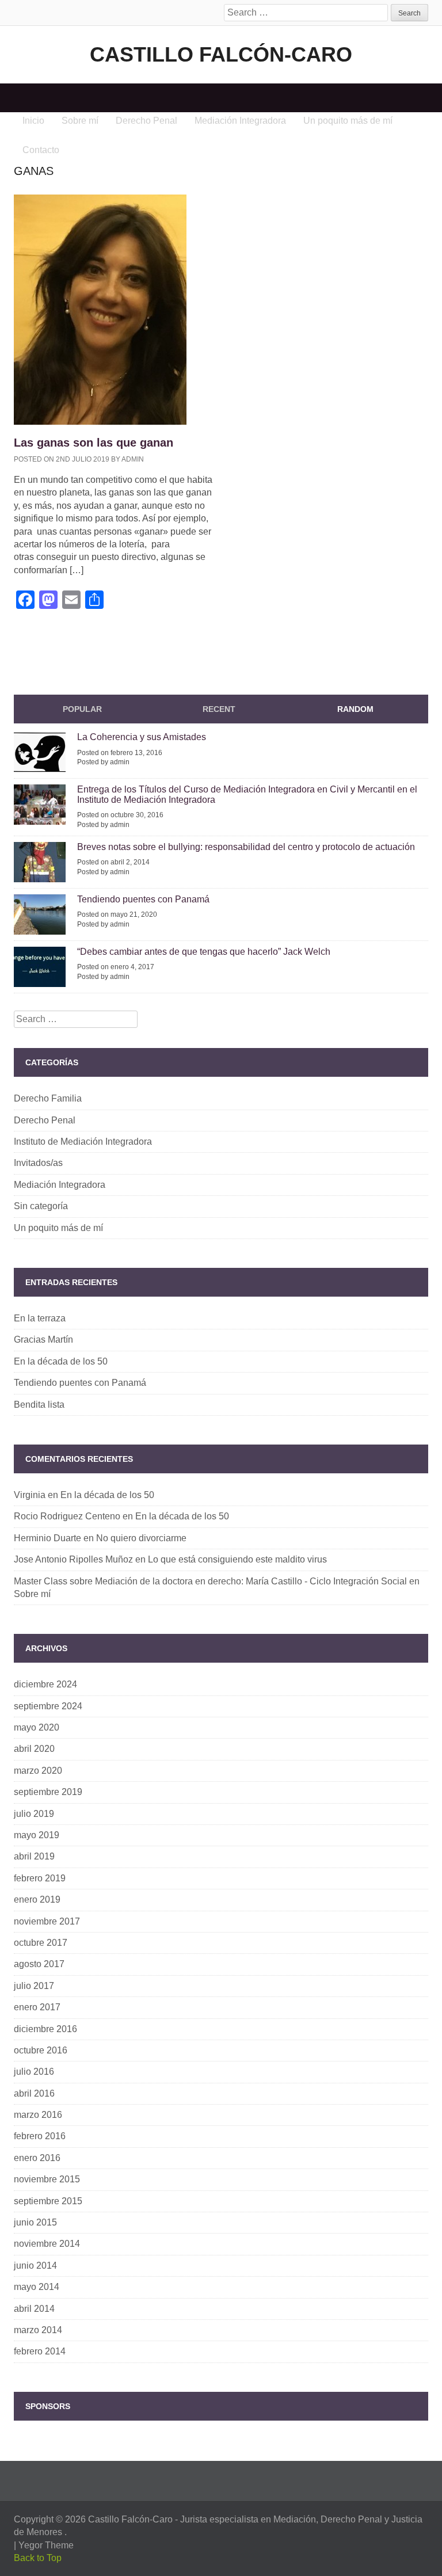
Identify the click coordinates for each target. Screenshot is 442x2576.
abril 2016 (34, 2093)
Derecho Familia (48, 1098)
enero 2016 (37, 2158)
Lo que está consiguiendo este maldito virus (237, 1559)
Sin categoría (41, 1206)
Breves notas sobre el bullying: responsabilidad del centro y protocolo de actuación (246, 847)
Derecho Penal (45, 1120)
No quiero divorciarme (141, 1538)
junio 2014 (35, 2266)
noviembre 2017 (47, 1921)
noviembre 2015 (47, 2179)
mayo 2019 (37, 1835)
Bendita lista (39, 1405)
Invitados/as (38, 1163)
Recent (219, 709)
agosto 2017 (39, 1964)
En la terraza (40, 1318)
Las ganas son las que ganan (94, 443)
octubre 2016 (41, 2050)
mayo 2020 (37, 1727)
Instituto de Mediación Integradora (83, 1142)
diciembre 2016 (45, 2029)
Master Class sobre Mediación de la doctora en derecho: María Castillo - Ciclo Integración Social (210, 1581)
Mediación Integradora (60, 1185)
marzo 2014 (38, 2330)
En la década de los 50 (61, 1361)
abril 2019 (34, 1856)
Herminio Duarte (47, 1538)
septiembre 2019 (48, 1792)
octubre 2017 (41, 1943)
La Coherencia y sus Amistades (142, 737)
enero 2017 (37, 2007)
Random (355, 709)
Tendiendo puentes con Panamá (143, 899)
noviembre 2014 (47, 2244)
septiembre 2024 (48, 1706)
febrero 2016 (40, 2136)
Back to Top (38, 2558)
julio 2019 (34, 1814)
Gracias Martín (43, 1340)
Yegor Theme (46, 2545)
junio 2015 (35, 2222)
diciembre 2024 (45, 1684)
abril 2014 (34, 2309)
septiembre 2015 (48, 2201)
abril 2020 (34, 1749)
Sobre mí (32, 1594)
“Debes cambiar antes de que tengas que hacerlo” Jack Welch (204, 952)
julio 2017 (34, 1986)
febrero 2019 (40, 1878)
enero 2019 (37, 1899)
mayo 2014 (37, 2287)
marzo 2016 (38, 2115)
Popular (82, 709)
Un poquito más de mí (58, 1228)
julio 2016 (34, 2072)
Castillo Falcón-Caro (221, 54)
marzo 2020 (38, 1771)
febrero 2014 (40, 2351)
